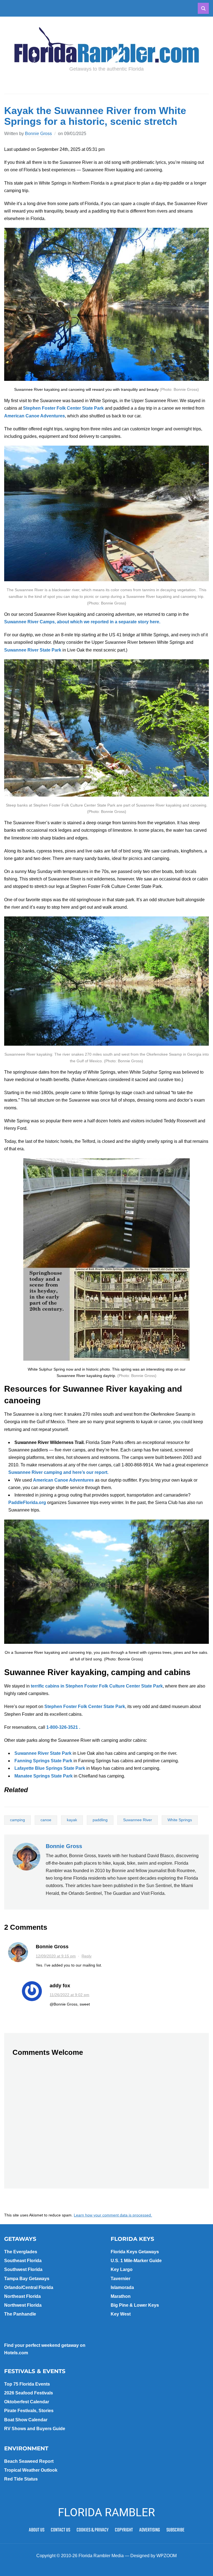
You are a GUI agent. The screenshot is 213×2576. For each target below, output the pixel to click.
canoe (46, 1820)
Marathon (121, 2296)
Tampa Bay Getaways (27, 2279)
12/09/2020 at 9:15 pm (56, 1956)
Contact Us (60, 2530)
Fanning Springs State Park (43, 1761)
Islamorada (122, 2287)
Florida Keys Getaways (135, 2252)
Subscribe (175, 2530)
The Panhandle (20, 2314)
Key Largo (122, 2269)
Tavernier (121, 2279)
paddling (100, 1820)
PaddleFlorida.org (27, 1503)
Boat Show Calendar (26, 2420)
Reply (87, 1956)
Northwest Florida (23, 2305)
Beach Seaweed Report (29, 2461)
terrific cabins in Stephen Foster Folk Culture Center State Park (97, 1686)
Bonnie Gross (38, 134)
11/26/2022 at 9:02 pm (69, 1995)
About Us (37, 2530)
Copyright (124, 2530)
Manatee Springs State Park (44, 1776)
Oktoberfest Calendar (27, 2402)
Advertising (150, 2530)
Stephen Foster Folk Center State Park (63, 408)
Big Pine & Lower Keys (135, 2305)
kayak (72, 1820)
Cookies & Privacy (92, 2530)
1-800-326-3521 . (63, 1727)
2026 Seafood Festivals (29, 2393)
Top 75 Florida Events (27, 2384)
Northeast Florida (22, 2296)
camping (17, 1820)
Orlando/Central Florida (29, 2287)
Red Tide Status (21, 2479)
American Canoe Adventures (35, 416)
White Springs (180, 1820)
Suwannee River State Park (33, 650)
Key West (121, 2314)
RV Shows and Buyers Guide (35, 2429)
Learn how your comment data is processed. (113, 2215)
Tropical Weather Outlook (31, 2470)
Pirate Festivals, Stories (29, 2411)
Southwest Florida (23, 2269)
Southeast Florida (23, 2261)
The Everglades (21, 2252)
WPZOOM (167, 2556)
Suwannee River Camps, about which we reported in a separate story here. (83, 622)
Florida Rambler (106, 2512)
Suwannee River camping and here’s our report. (58, 1472)
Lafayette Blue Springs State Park (50, 1768)
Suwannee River (138, 1820)
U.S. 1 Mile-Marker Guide (136, 2261)
